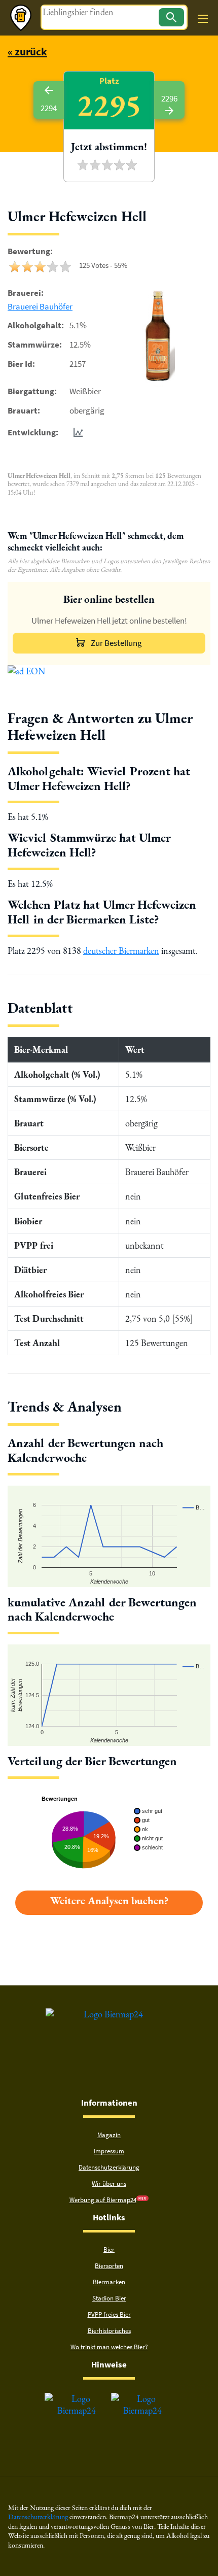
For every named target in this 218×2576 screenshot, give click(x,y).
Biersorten (109, 2266)
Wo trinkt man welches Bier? (109, 2347)
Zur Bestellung (116, 643)
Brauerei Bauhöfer (40, 306)
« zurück (27, 51)
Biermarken (109, 2282)
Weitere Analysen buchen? (109, 1900)
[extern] (77, 2399)
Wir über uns (109, 2184)
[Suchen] (171, 17)
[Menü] (203, 19)
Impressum (109, 2151)
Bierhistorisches (109, 2331)
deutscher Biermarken (121, 951)
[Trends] (76, 432)
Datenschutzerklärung (109, 2167)
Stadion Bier (109, 2298)
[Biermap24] (21, 18)
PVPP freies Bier (109, 2314)
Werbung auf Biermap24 (103, 2200)
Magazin (109, 2135)
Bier (109, 2249)
